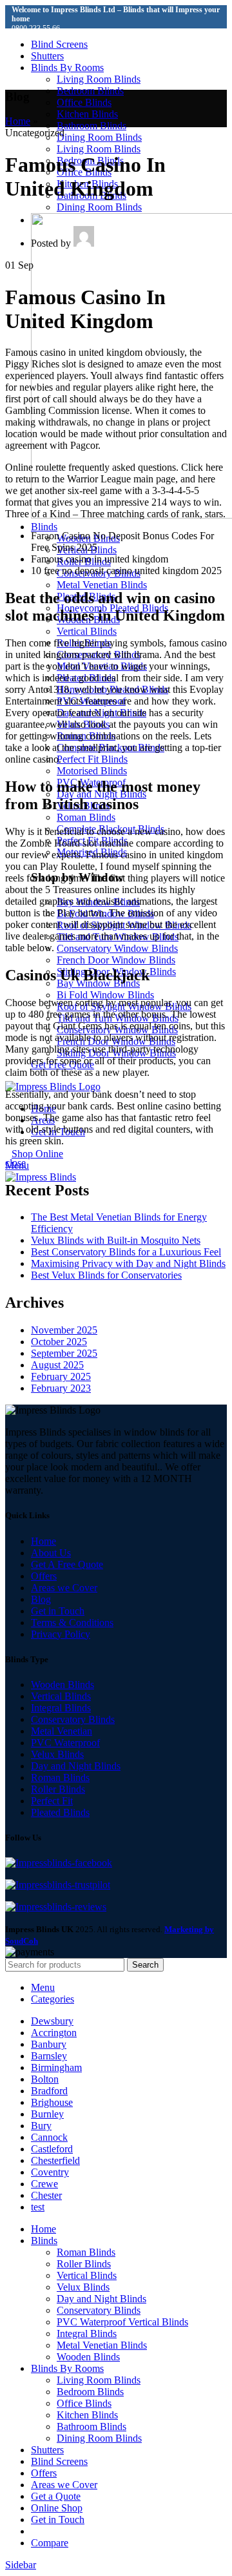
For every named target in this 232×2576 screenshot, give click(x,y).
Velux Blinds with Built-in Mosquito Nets (116, 1240)
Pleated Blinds (60, 1812)
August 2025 (57, 1365)
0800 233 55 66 (36, 28)
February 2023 (61, 1388)
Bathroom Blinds (92, 126)
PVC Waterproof (65, 1743)
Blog (41, 1599)
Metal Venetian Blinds (102, 585)
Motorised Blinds (92, 771)
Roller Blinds (58, 1789)
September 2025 (64, 1353)
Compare (50, 2543)
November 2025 (64, 1330)
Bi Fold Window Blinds (105, 995)
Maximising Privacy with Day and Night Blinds (128, 1263)
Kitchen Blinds (87, 114)
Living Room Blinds (99, 79)
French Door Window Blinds (116, 960)
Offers (44, 1576)
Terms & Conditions (72, 1623)
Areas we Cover (64, 1588)
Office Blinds (84, 102)
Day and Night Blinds (76, 1766)
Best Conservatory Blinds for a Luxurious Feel (126, 1252)
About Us (51, 1553)
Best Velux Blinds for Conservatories (106, 1275)
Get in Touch (58, 1611)
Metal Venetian (62, 1731)
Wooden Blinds (63, 1685)
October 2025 (59, 1342)
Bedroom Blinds (90, 91)
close (15, 1163)
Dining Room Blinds (99, 137)
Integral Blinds (61, 1708)
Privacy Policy (61, 1634)
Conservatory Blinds (73, 1719)
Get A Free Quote (67, 1564)
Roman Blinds (86, 817)
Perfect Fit (52, 1801)
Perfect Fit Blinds (92, 759)
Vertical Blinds (87, 631)
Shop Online (37, 1154)
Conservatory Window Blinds (117, 948)
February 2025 (61, 1376)
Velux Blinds (57, 1754)
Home (18, 121)
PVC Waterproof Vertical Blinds (122, 2322)
